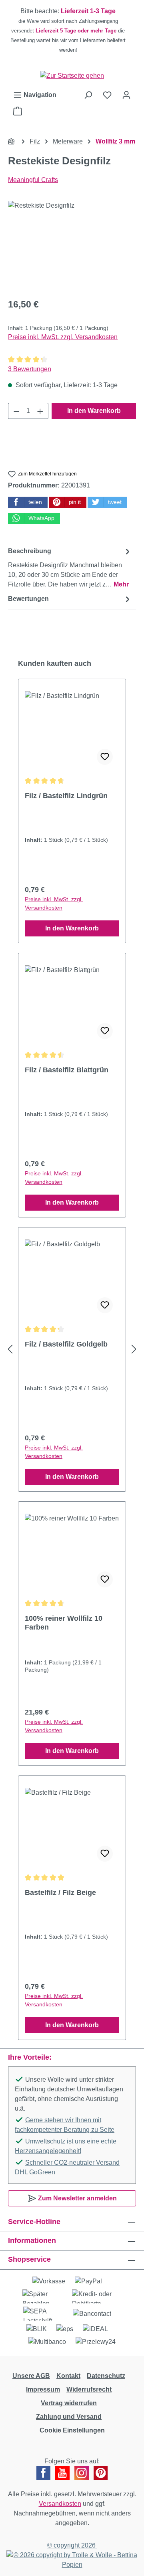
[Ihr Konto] (126, 95)
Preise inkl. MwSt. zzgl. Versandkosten (63, 337)
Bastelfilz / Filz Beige (60, 1893)
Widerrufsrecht (89, 2389)
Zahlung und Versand (69, 2417)
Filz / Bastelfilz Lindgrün (66, 796)
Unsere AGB (31, 2376)
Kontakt (68, 2376)
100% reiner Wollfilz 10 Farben (64, 1623)
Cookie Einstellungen (72, 2430)
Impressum (43, 2389)
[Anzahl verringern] (16, 411)
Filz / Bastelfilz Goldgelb (66, 1344)
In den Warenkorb (94, 411)
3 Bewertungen (30, 369)
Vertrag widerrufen (69, 2403)
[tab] (70, 567)
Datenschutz (106, 2376)
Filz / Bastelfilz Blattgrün (67, 1070)
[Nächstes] (134, 1349)
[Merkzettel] (107, 95)
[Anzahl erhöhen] (40, 411)
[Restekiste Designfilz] (72, 246)
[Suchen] (88, 95)
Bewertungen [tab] (28, 599)
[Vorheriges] (10, 1349)
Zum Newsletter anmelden (77, 2198)
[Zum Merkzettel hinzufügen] (105, 757)
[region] (72, 30)
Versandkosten (60, 2504)
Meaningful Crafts (33, 180)
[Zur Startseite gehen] (72, 76)
